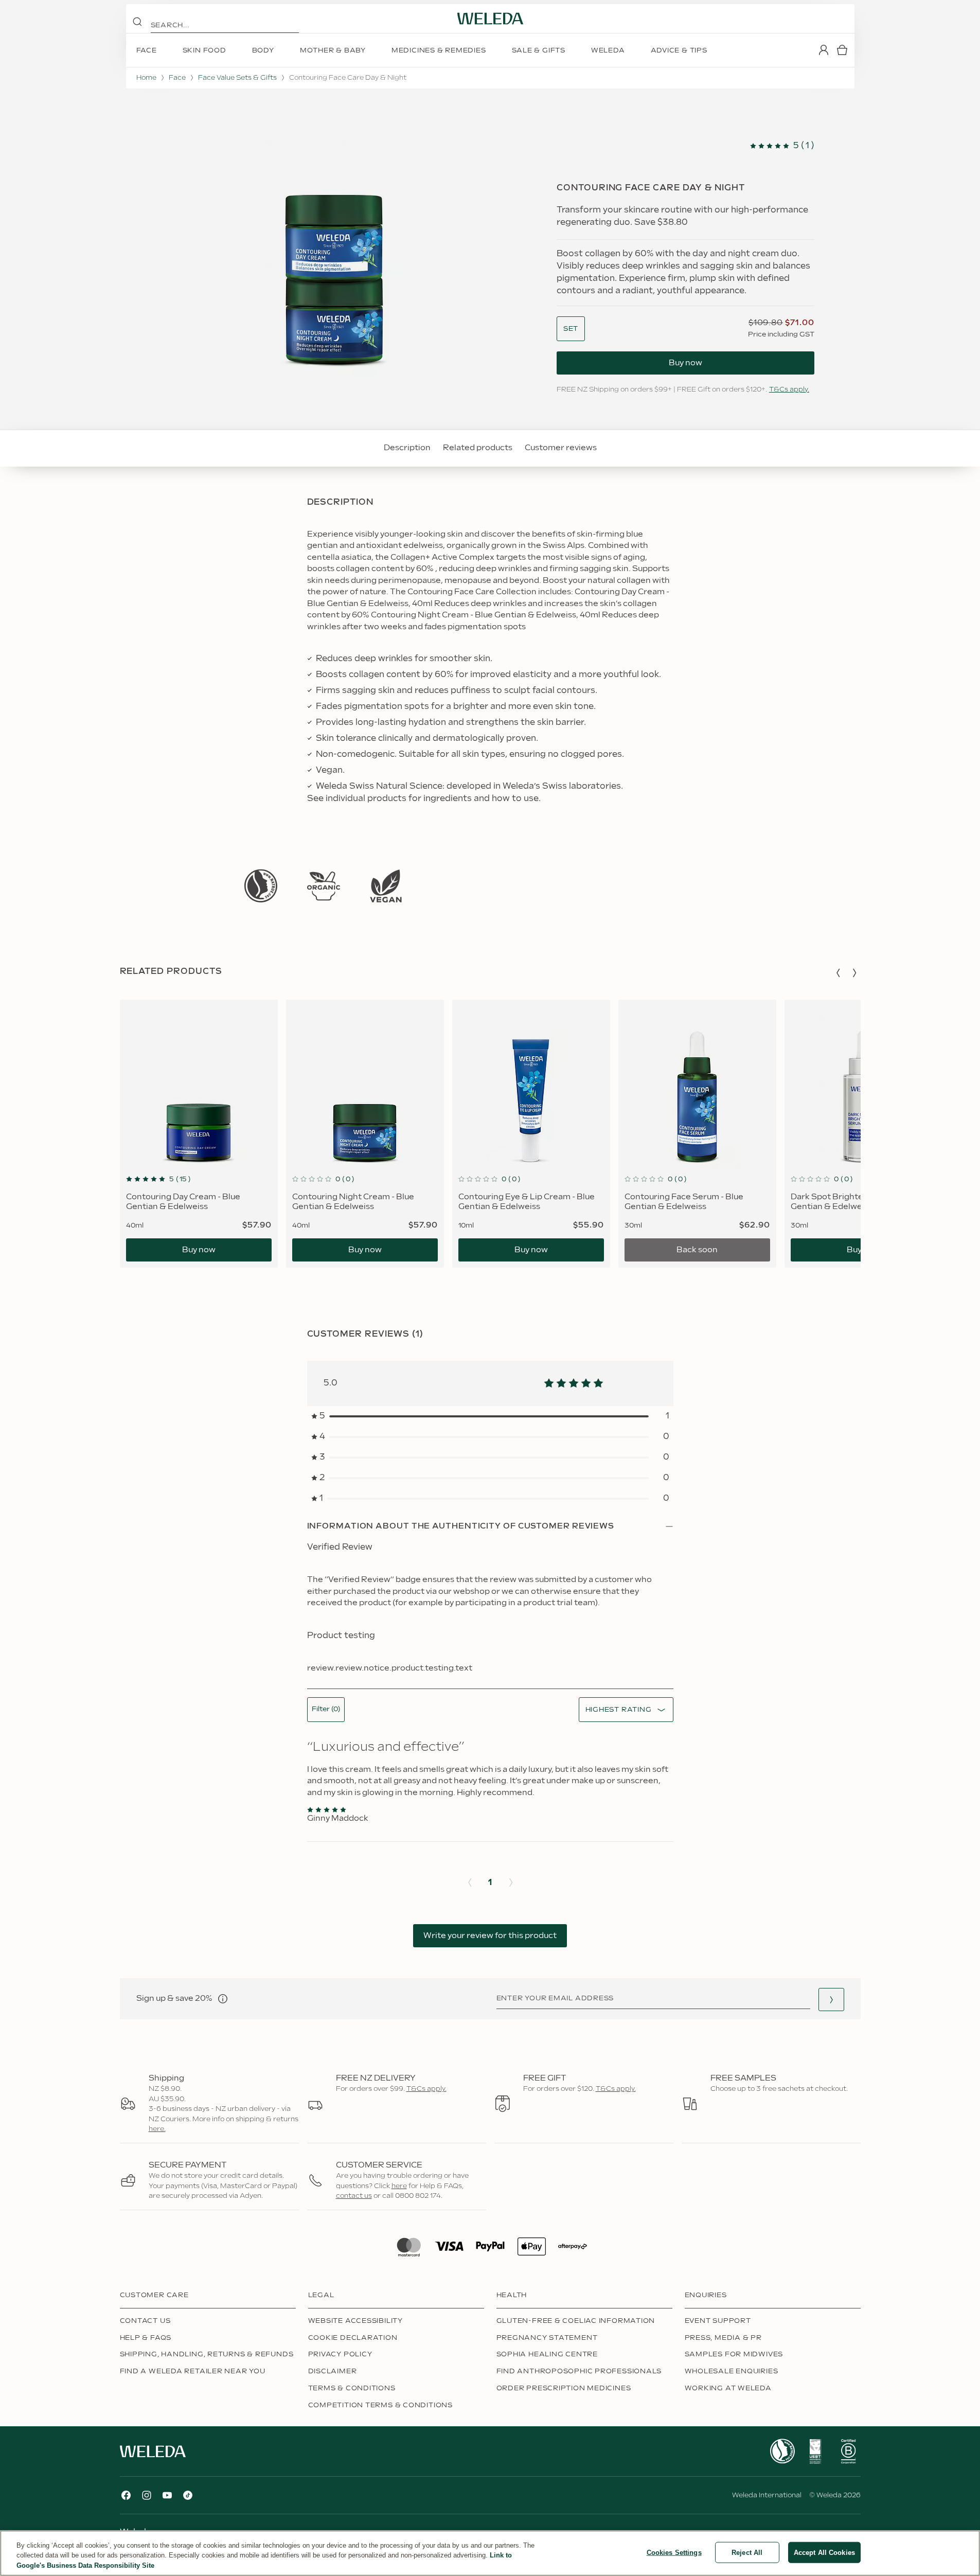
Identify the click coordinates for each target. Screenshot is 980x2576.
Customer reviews (561, 448)
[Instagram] (147, 2495)
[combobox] (571, 329)
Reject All (747, 2552)
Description (407, 448)
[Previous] (838, 973)
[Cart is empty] (842, 50)
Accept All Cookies (824, 2552)
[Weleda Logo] (490, 19)
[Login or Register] (824, 50)
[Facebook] (126, 2495)
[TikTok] (188, 2495)
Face (177, 78)
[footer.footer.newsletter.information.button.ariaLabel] (223, 1999)
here (399, 2186)
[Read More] (261, 886)
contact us (354, 2196)
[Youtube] (167, 2495)
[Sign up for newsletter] (831, 2000)
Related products (478, 448)
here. (157, 2129)
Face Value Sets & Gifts (237, 78)
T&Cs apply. (789, 389)
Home (146, 78)
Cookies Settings (674, 2552)
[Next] (854, 973)
